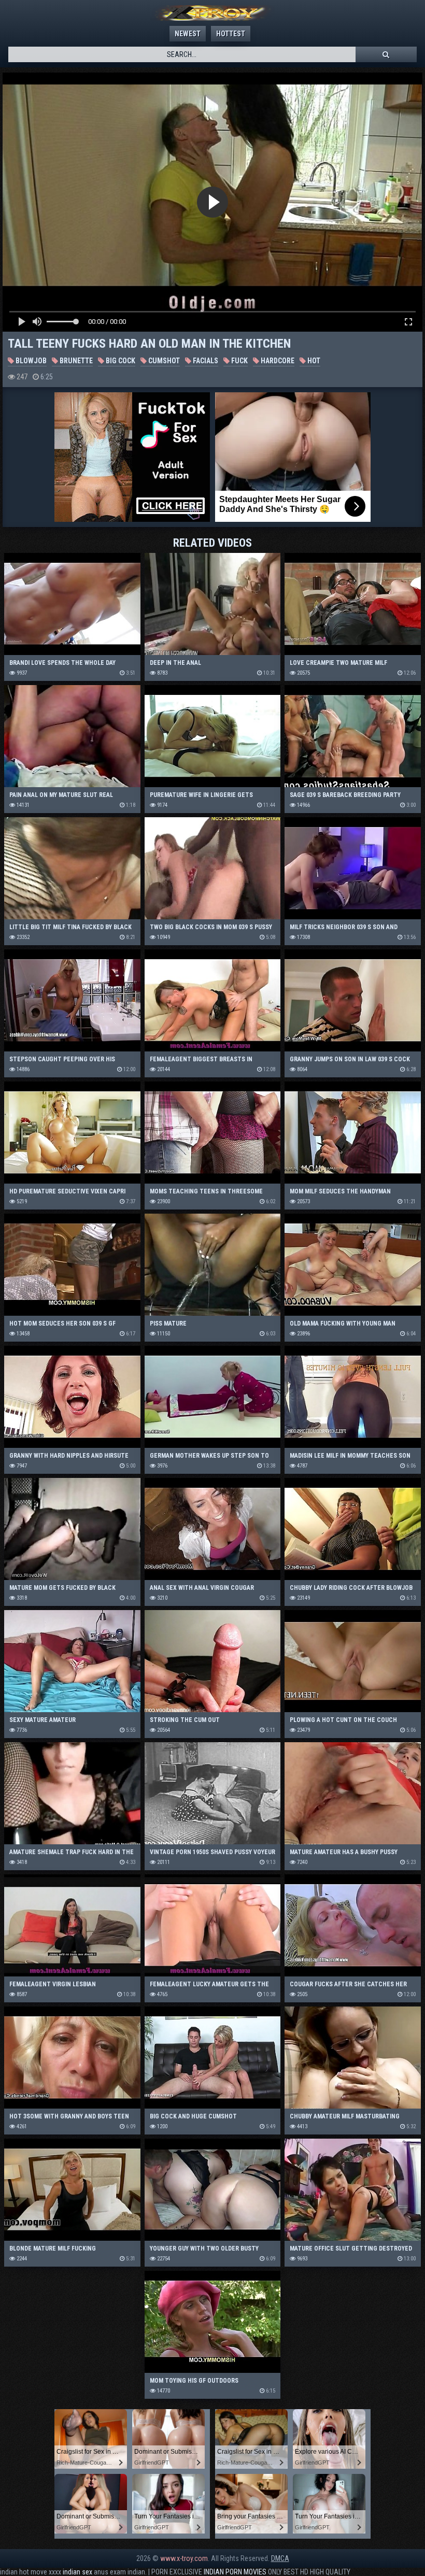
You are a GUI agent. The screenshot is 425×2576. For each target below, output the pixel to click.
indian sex (77, 2572)
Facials (205, 361)
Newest (188, 34)
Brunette (75, 361)
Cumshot (163, 361)
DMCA (280, 2558)
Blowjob (30, 361)
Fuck (239, 361)
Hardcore (277, 361)
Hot (313, 361)
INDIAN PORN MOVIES (235, 2572)
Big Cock (120, 361)
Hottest (231, 34)
